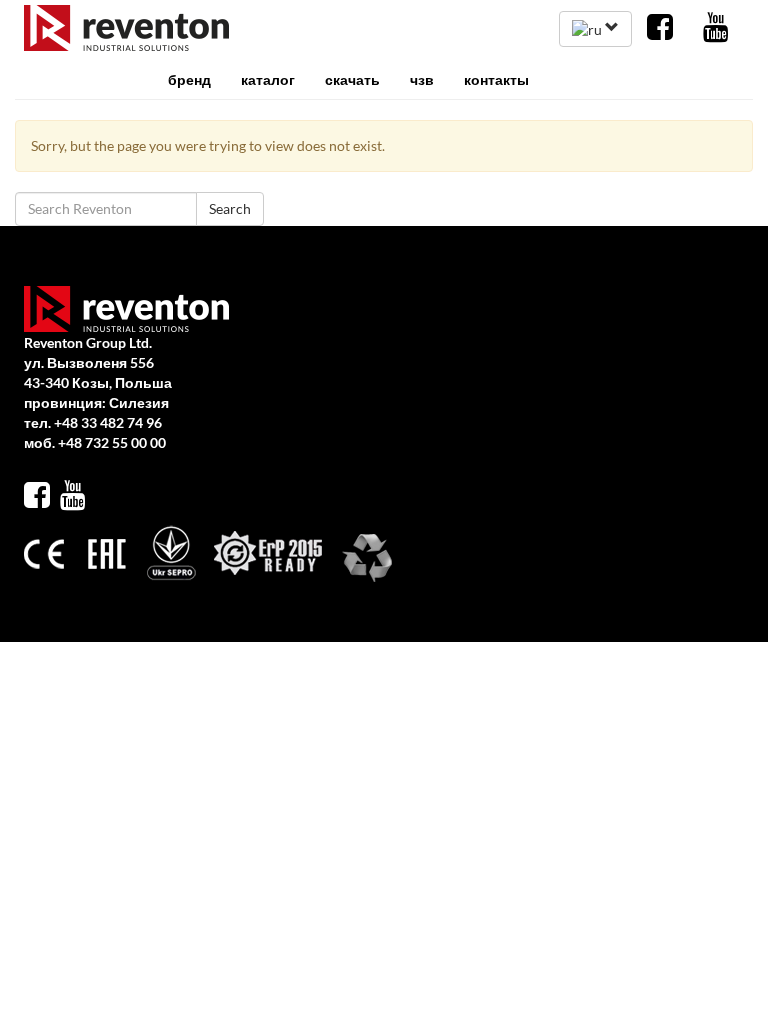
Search (230, 208)
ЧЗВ (422, 79)
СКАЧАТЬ (352, 79)
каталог (268, 79)
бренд (189, 79)
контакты (496, 79)
